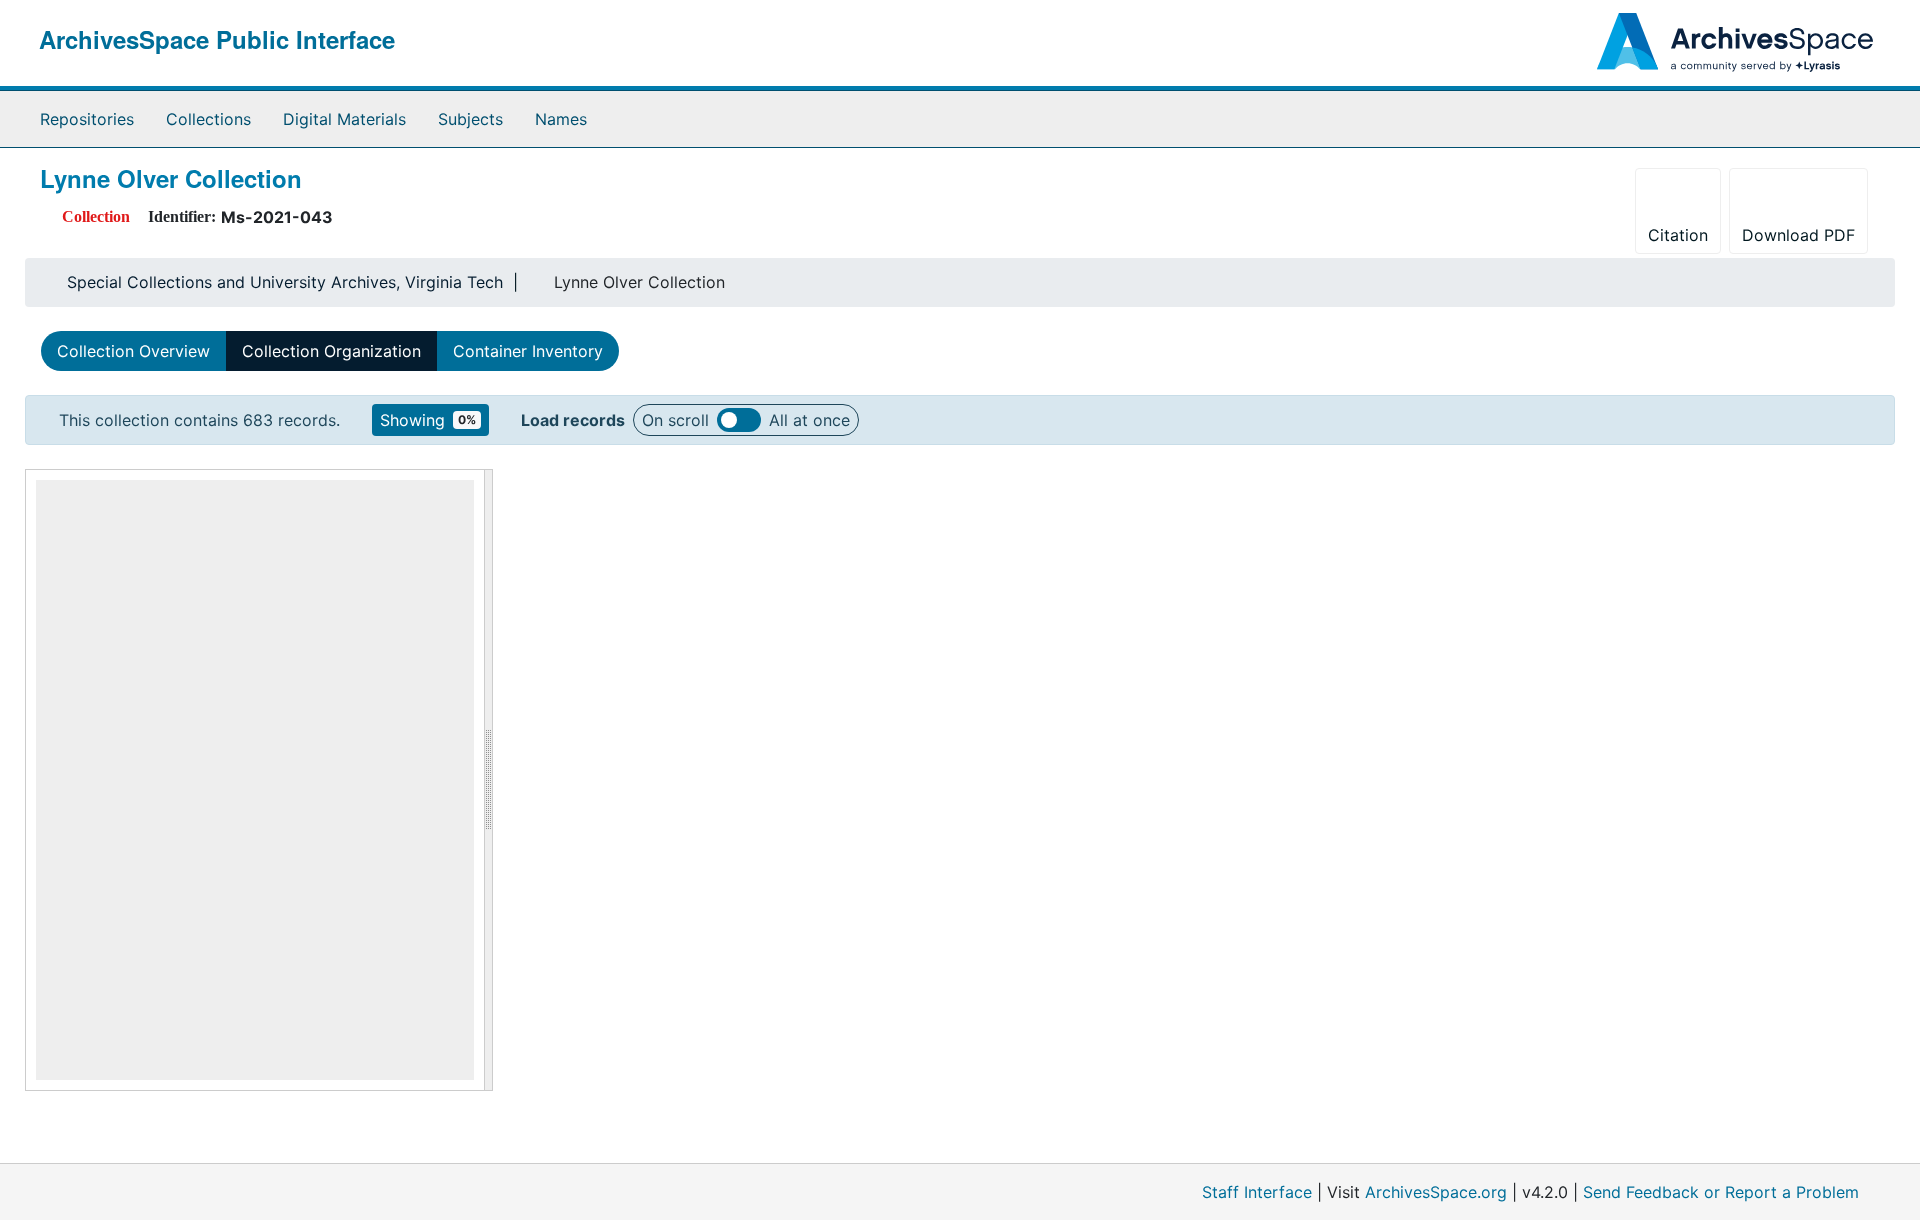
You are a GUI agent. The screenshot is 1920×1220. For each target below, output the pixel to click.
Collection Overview (133, 351)
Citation (1678, 235)
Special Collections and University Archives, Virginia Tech (285, 282)
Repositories (87, 119)
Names (561, 119)
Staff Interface (1257, 1192)
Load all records (739, 420)
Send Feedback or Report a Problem (1721, 1192)
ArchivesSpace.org (1436, 1192)
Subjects (470, 119)
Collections (208, 119)
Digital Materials (344, 119)
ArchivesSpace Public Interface (217, 39)
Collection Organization (331, 351)
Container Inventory (528, 351)
